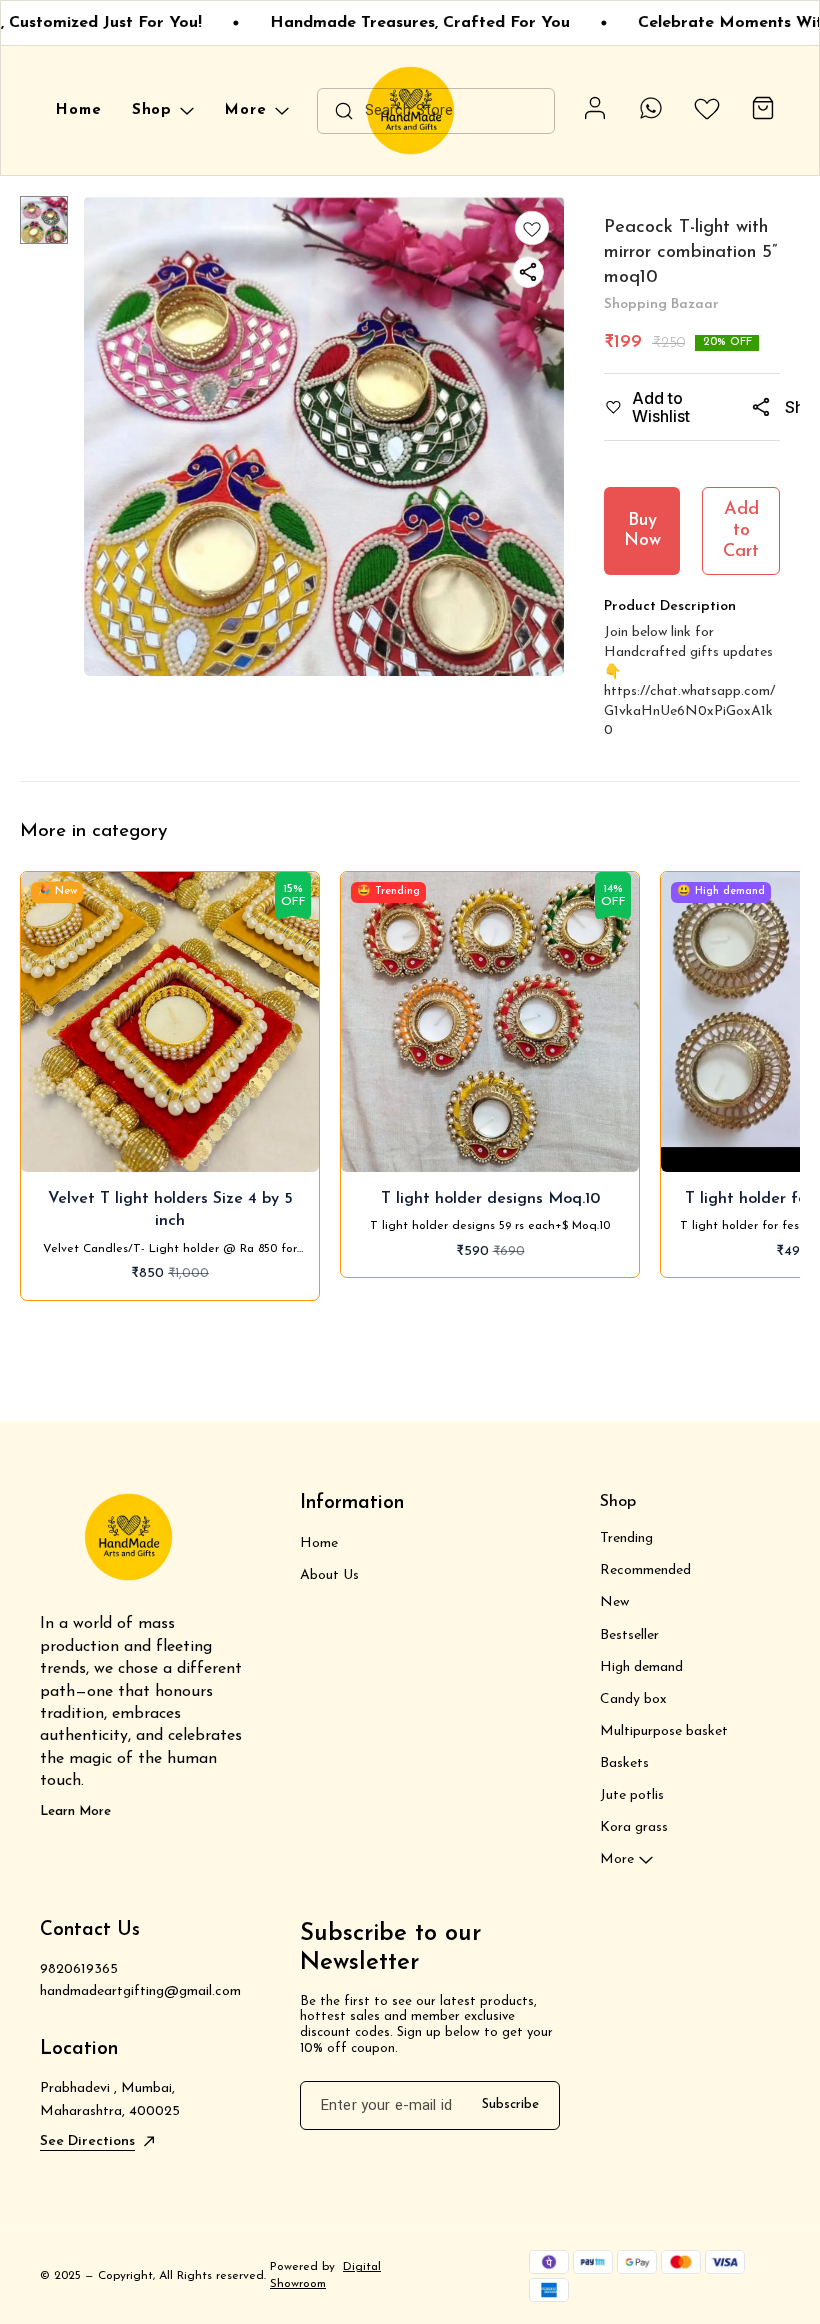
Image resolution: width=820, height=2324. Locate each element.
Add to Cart (741, 530)
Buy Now (642, 531)
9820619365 (79, 1969)
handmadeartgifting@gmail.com (140, 1991)
